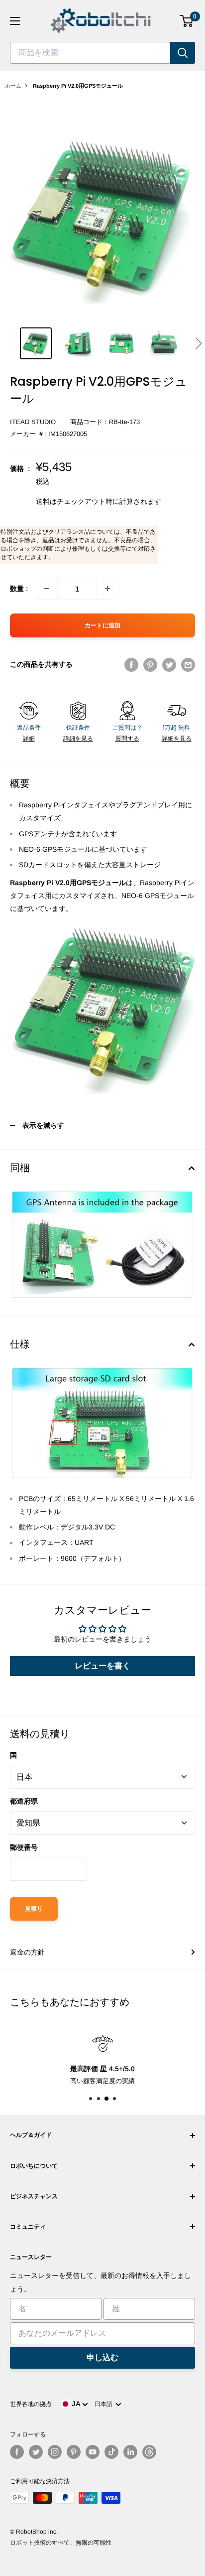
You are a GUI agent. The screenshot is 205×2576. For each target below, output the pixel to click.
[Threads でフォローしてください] (149, 2452)
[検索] (183, 53)
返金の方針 (27, 1952)
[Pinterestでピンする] (150, 664)
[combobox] (90, 53)
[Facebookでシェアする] (131, 664)
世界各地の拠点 (31, 2404)
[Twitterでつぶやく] (169, 664)
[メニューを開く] (15, 21)
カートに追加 (102, 625)
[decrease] (47, 589)
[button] (198, 343)
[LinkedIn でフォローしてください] (130, 2452)
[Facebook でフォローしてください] (17, 2452)
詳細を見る (78, 739)
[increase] (107, 589)
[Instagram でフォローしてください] (55, 2452)
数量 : (19, 589)
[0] (187, 21)
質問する (127, 739)
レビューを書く (102, 1666)
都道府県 (24, 1801)
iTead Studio (33, 422)
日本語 (105, 2404)
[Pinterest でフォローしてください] (74, 2452)
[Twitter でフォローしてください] (36, 2452)
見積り (34, 1909)
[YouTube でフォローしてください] (93, 2452)
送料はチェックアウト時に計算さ (88, 501)
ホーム (13, 86)
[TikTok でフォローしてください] (111, 2452)
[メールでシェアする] (188, 664)
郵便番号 (24, 1847)
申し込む (102, 2357)
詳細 (29, 739)
